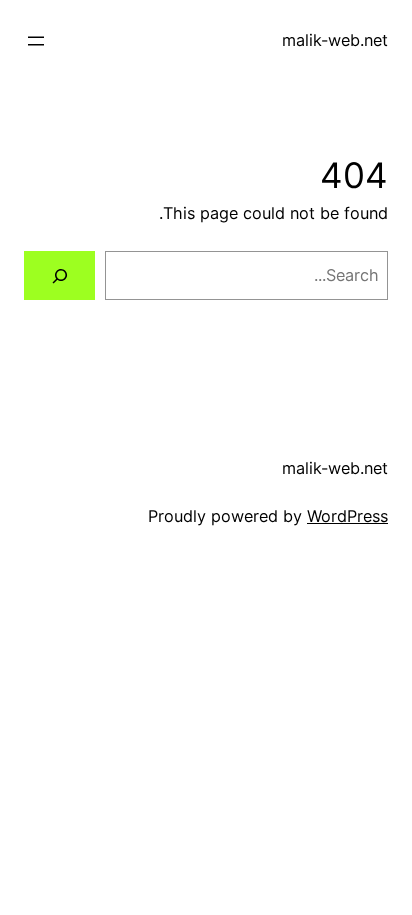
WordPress (347, 516)
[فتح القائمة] (36, 41)
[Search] (59, 276)
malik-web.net (335, 40)
